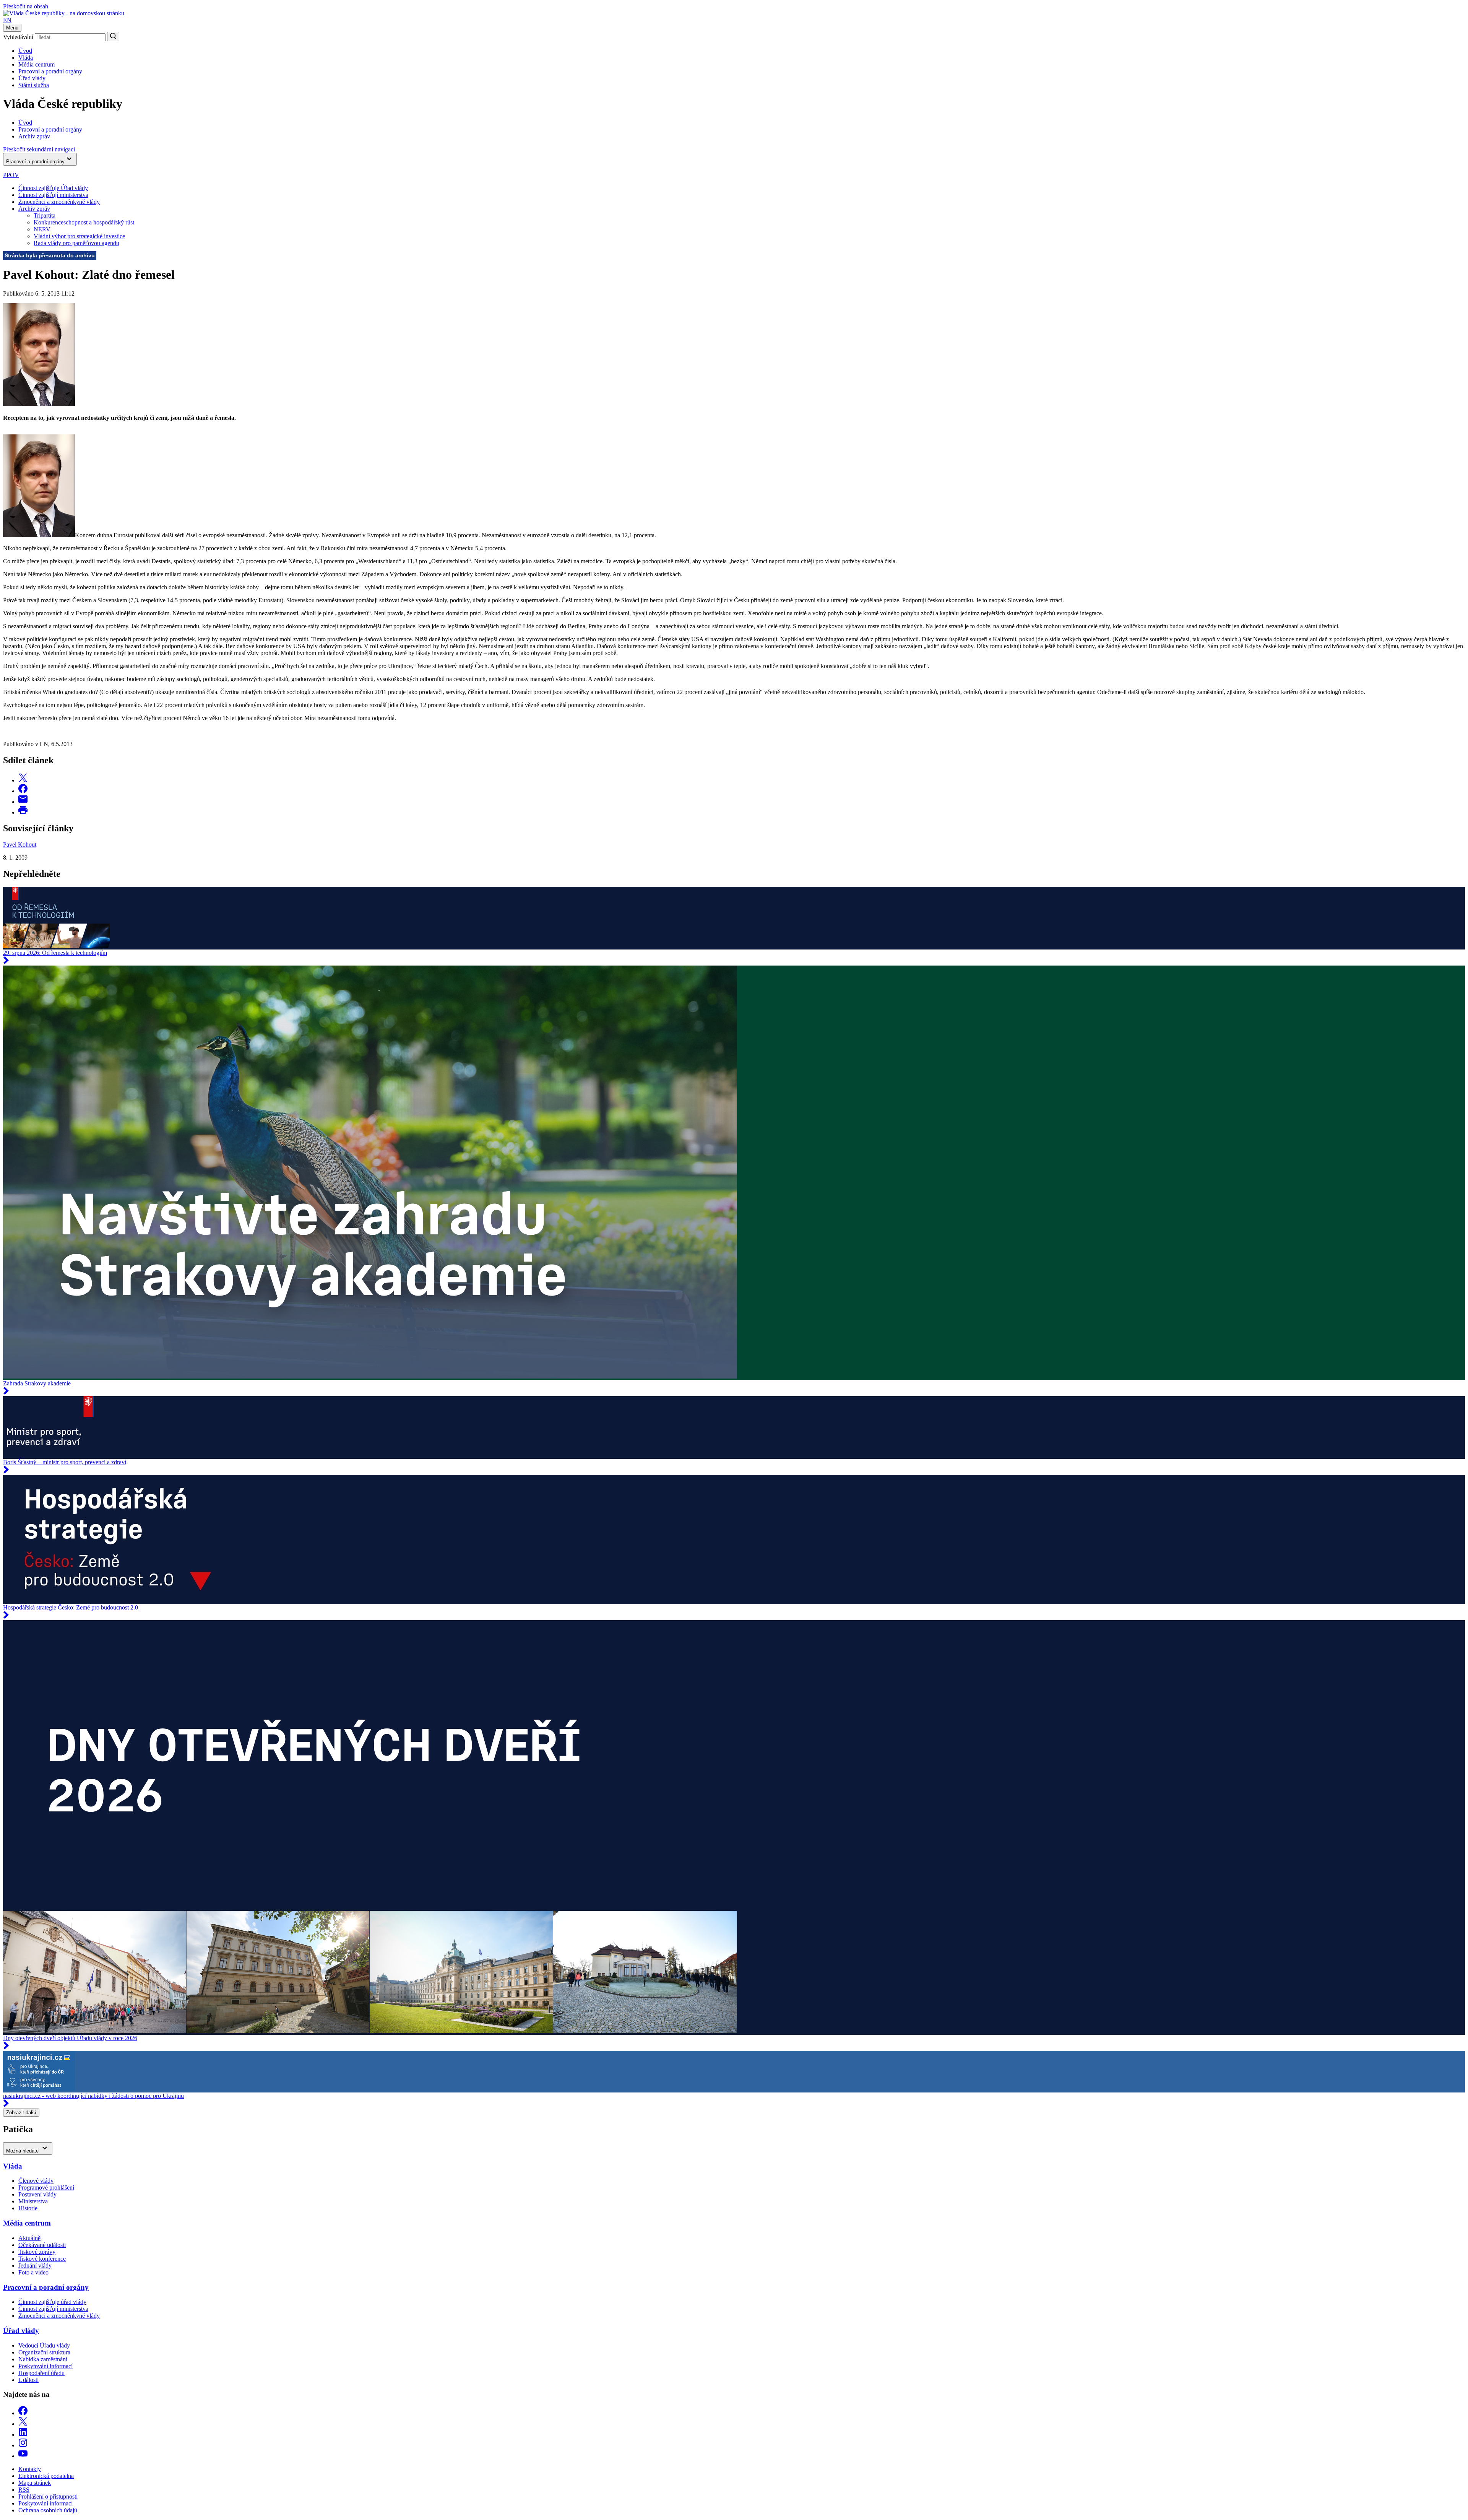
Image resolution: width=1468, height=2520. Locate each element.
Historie (28, 2208)
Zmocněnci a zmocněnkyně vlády (59, 202)
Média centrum (37, 64)
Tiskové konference (42, 2259)
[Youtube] (23, 2456)
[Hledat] (113, 37)
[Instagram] (23, 2445)
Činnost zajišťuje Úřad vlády (53, 188)
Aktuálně (29, 2238)
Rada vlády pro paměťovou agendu (76, 243)
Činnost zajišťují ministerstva (53, 195)
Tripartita (45, 215)
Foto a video (33, 2272)
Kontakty (30, 2469)
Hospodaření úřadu (41, 2373)
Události (28, 2380)
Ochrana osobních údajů (48, 2510)
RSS (24, 2490)
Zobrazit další (21, 2113)
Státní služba (34, 85)
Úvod (25, 51)
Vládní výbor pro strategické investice (79, 236)
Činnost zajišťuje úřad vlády (52, 2302)
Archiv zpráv (34, 209)
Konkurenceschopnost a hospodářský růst (84, 222)
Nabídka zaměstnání (43, 2359)
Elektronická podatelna (46, 2476)
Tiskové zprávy (37, 2252)
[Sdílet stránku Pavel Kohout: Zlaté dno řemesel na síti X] (23, 780)
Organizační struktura (44, 2352)
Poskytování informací (45, 2366)
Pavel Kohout (20, 845)
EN (7, 20)
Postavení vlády (37, 2194)
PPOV (11, 175)
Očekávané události (42, 2245)
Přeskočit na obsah (26, 6)
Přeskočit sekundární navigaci (39, 149)
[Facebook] (23, 2413)
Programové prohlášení (46, 2188)
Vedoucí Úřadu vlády (44, 2345)
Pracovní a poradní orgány (50, 71)
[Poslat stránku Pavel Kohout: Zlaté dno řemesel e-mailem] (23, 802)
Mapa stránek (35, 2483)
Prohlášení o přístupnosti (48, 2496)
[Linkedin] (23, 2435)
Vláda (26, 58)
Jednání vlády (35, 2266)
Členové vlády (36, 2181)
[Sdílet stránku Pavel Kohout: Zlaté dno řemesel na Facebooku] (23, 791)
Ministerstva (33, 2201)
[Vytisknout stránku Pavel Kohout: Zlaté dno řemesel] (23, 812)
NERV (42, 229)
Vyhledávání (18, 37)
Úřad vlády (32, 78)
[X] (23, 2424)
